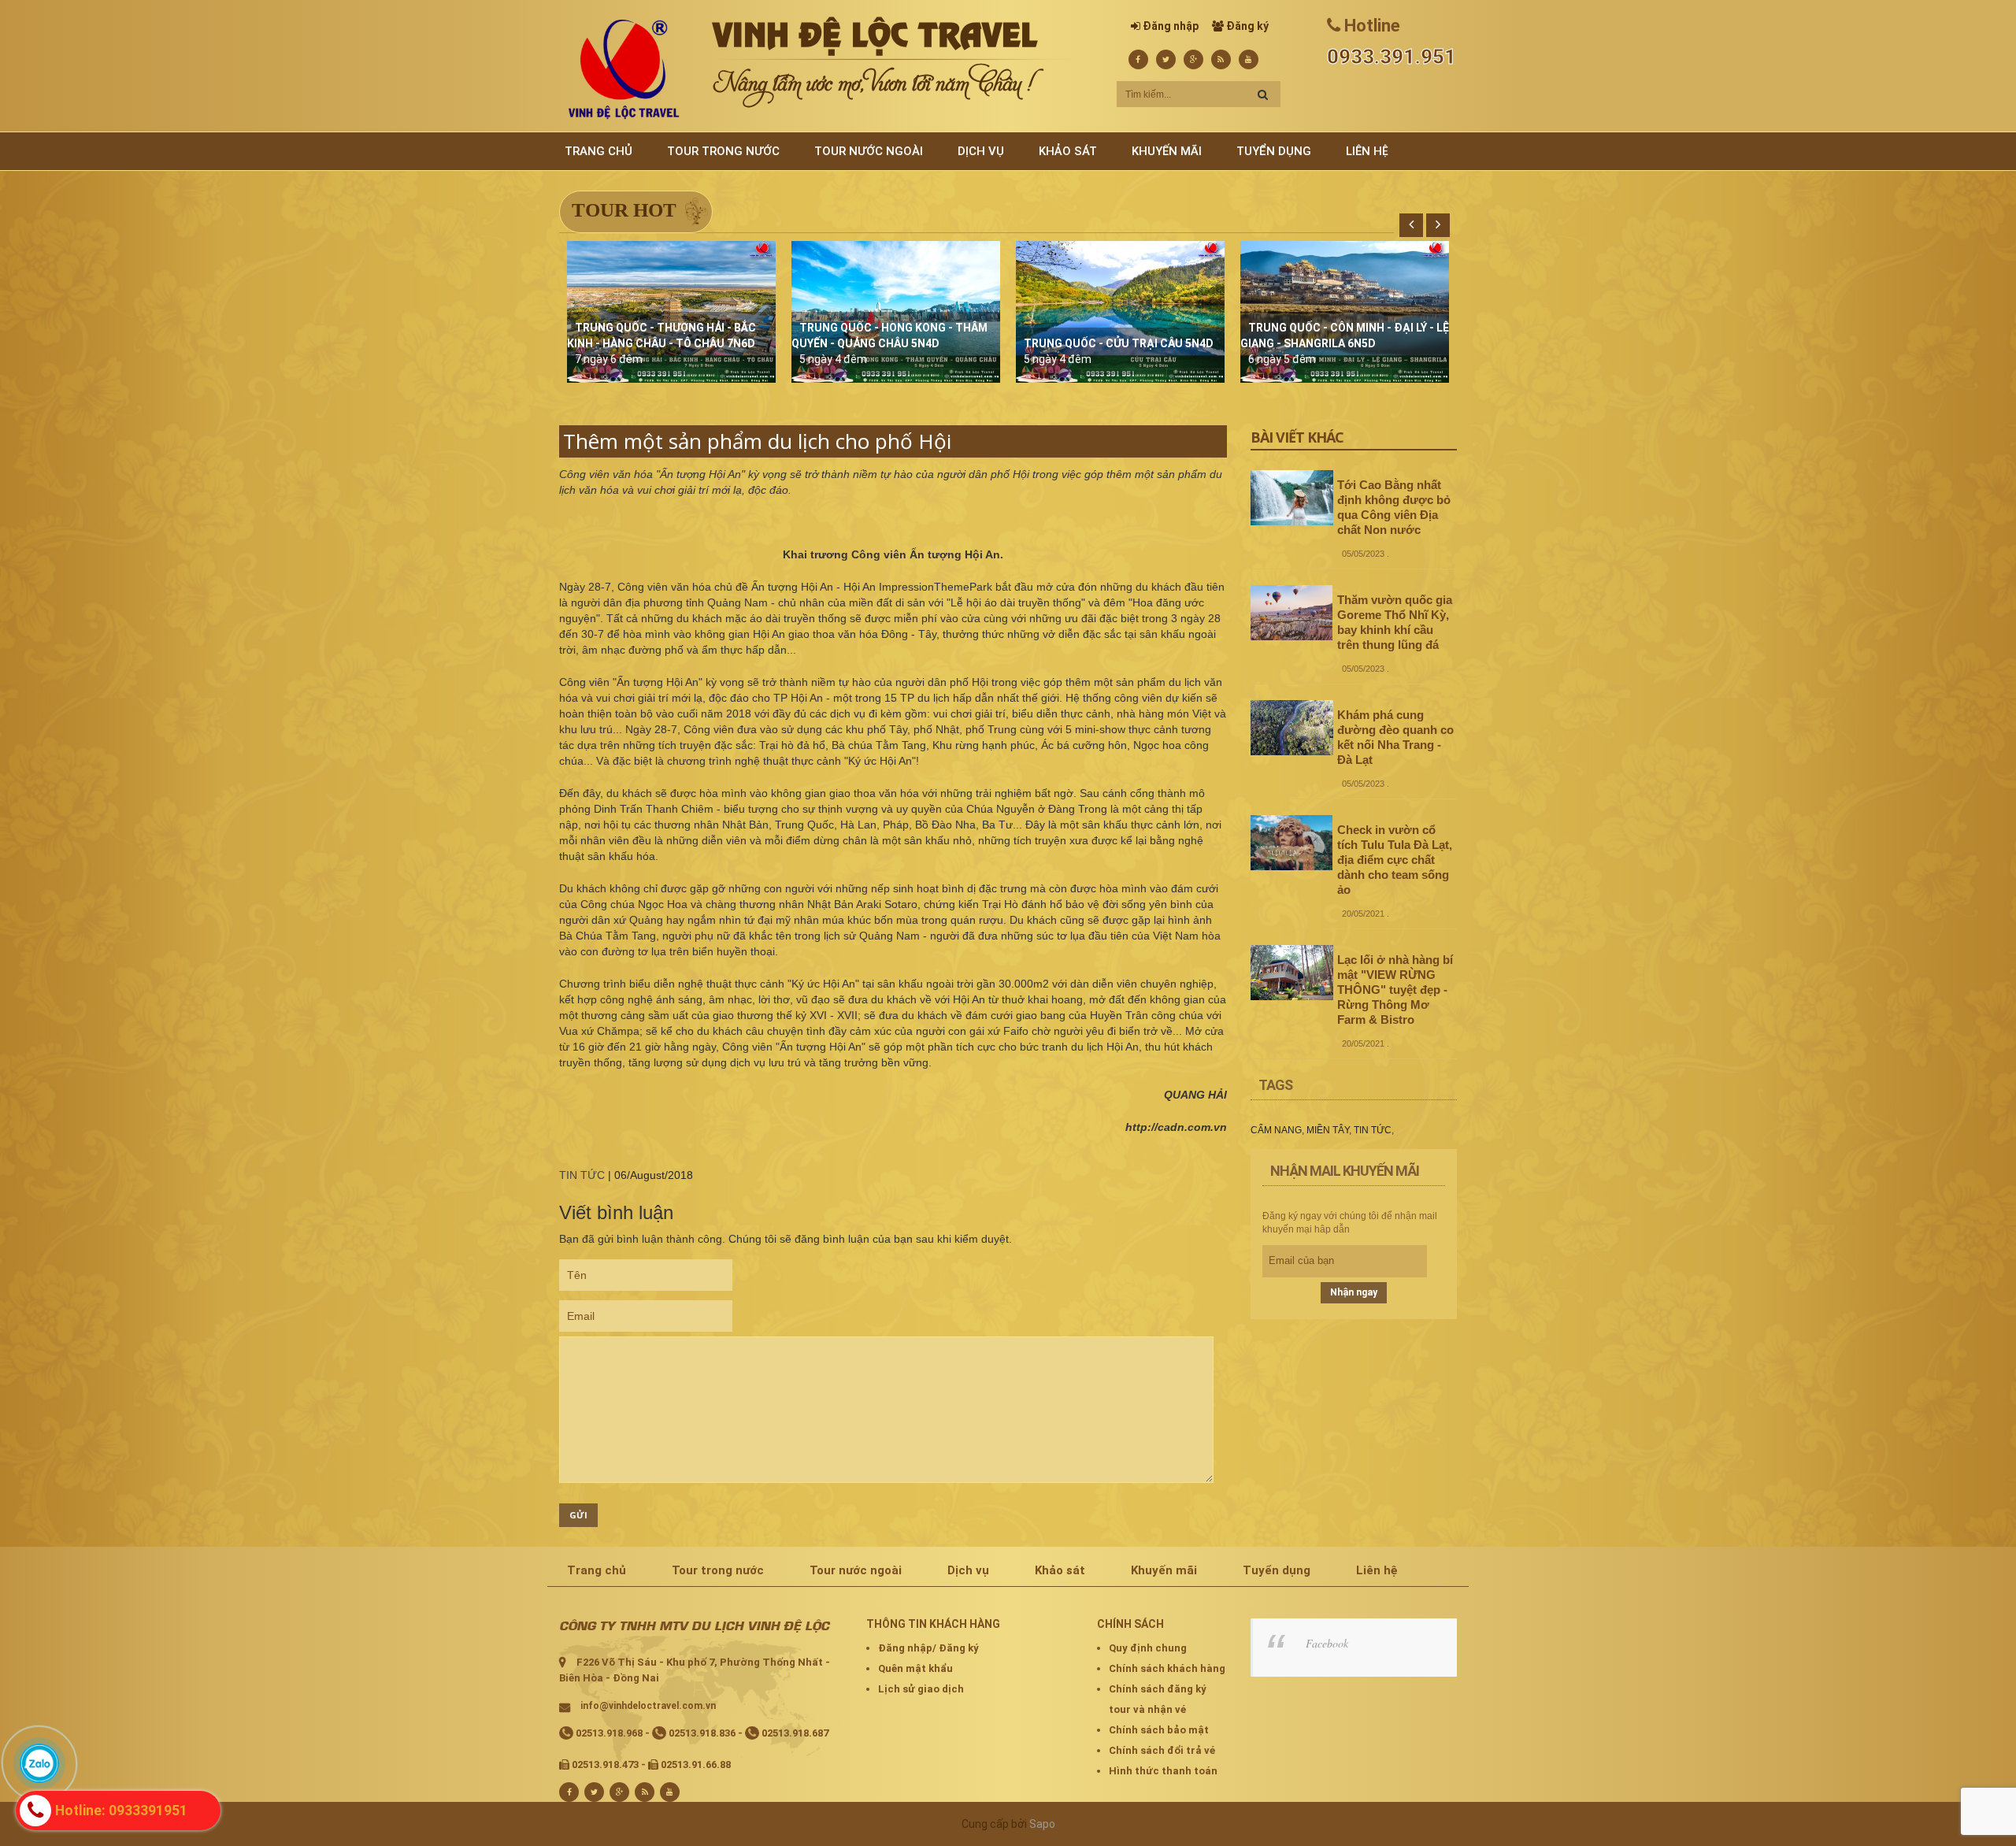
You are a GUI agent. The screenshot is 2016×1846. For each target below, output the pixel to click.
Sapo (1042, 1824)
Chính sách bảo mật (1159, 1730)
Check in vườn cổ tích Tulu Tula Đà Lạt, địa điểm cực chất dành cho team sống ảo (1395, 860)
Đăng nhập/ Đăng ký (928, 1648)
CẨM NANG (1276, 1130)
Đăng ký (1247, 26)
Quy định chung (1148, 1648)
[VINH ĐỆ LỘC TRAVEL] (624, 69)
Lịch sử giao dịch (921, 1689)
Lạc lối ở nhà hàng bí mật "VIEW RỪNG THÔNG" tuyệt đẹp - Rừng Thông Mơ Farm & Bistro (1395, 990)
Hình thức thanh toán (1163, 1771)
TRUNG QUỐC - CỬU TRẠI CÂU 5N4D (1119, 343)
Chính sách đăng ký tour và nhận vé (1158, 1699)
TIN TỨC (582, 1175)
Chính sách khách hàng (1167, 1668)
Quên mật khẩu (915, 1668)
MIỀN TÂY (1328, 1130)
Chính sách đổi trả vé (1162, 1750)
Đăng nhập (1171, 26)
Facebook (1327, 1643)
